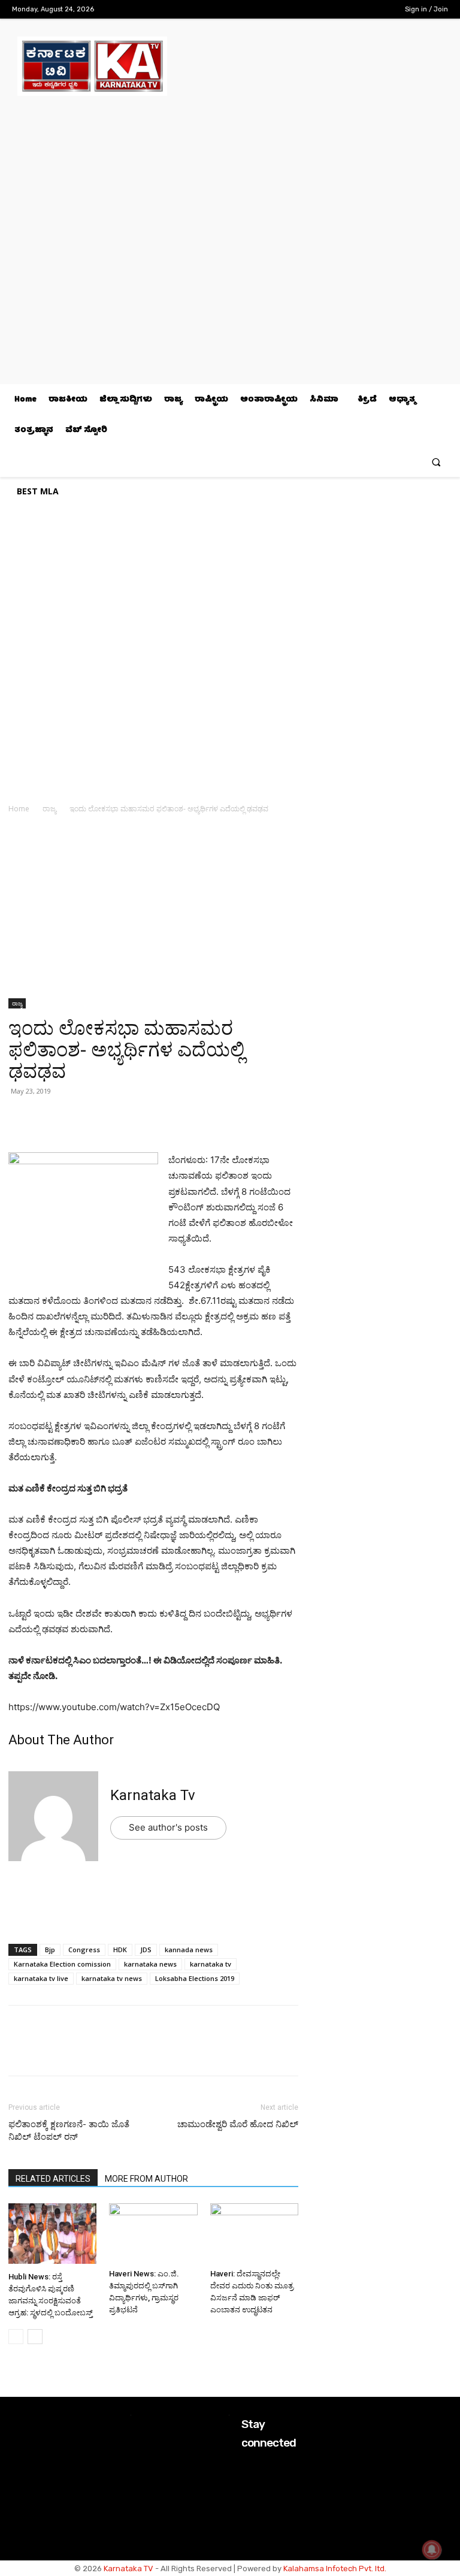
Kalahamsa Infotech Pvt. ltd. (335, 2569)
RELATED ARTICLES (53, 2179)
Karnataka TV (128, 2569)
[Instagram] (341, 9)
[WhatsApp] (20, 1118)
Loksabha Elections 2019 (195, 1978)
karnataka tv (211, 1964)
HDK (120, 1950)
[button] (436, 462)
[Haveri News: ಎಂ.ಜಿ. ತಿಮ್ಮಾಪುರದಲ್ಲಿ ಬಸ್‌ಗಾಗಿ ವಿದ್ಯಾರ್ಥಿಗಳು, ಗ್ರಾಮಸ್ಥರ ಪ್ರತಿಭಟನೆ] (153, 2234)
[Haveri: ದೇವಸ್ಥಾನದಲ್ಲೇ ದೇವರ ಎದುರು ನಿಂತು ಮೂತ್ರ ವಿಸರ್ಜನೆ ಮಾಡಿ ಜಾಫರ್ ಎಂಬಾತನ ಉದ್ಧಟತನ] (254, 2234)
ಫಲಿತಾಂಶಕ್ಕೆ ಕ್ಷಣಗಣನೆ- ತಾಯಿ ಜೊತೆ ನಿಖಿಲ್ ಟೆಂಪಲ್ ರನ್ (69, 2130)
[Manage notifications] (432, 2550)
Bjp (50, 1950)
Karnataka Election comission (62, 1964)
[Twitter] (360, 9)
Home (19, 809)
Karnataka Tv (153, 1795)
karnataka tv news (112, 1978)
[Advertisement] (153, 910)
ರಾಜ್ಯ (49, 809)
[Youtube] (379, 9)
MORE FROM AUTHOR (146, 2179)
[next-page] (35, 2337)
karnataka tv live (41, 1978)
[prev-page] (16, 2337)
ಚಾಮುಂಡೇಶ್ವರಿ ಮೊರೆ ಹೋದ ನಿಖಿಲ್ (238, 2124)
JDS (146, 1950)
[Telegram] (131, 1118)
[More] (159, 1118)
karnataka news (150, 1964)
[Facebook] (323, 9)
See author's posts (168, 1827)
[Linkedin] (103, 1118)
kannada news (189, 1950)
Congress (84, 1950)
